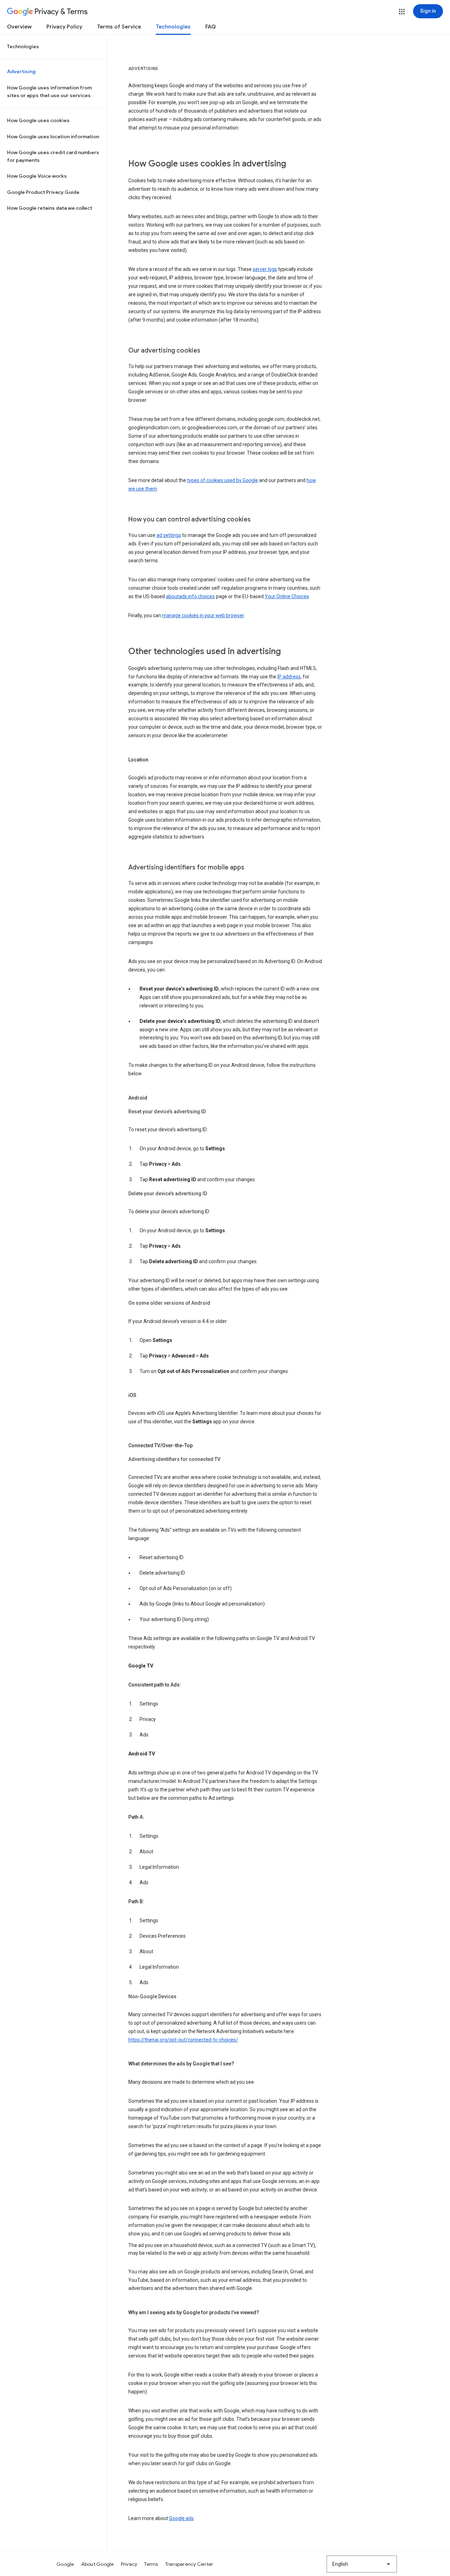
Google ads (181, 2518)
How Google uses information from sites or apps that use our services (49, 91)
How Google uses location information (53, 137)
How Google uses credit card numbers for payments (53, 156)
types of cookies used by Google (223, 480)
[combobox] (362, 2564)
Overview (19, 27)
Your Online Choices (287, 596)
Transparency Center (189, 2564)
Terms (151, 2564)
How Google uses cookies (38, 120)
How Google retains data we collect (50, 208)
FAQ (211, 27)
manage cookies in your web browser (203, 615)
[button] (402, 12)
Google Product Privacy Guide (43, 192)
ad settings (169, 535)
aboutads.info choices (190, 596)
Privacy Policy (64, 27)
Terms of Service (119, 27)
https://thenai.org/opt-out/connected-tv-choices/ (183, 2040)
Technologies (173, 27)
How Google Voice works (37, 176)
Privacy (129, 2564)
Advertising (21, 71)
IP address (289, 677)
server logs (265, 269)
